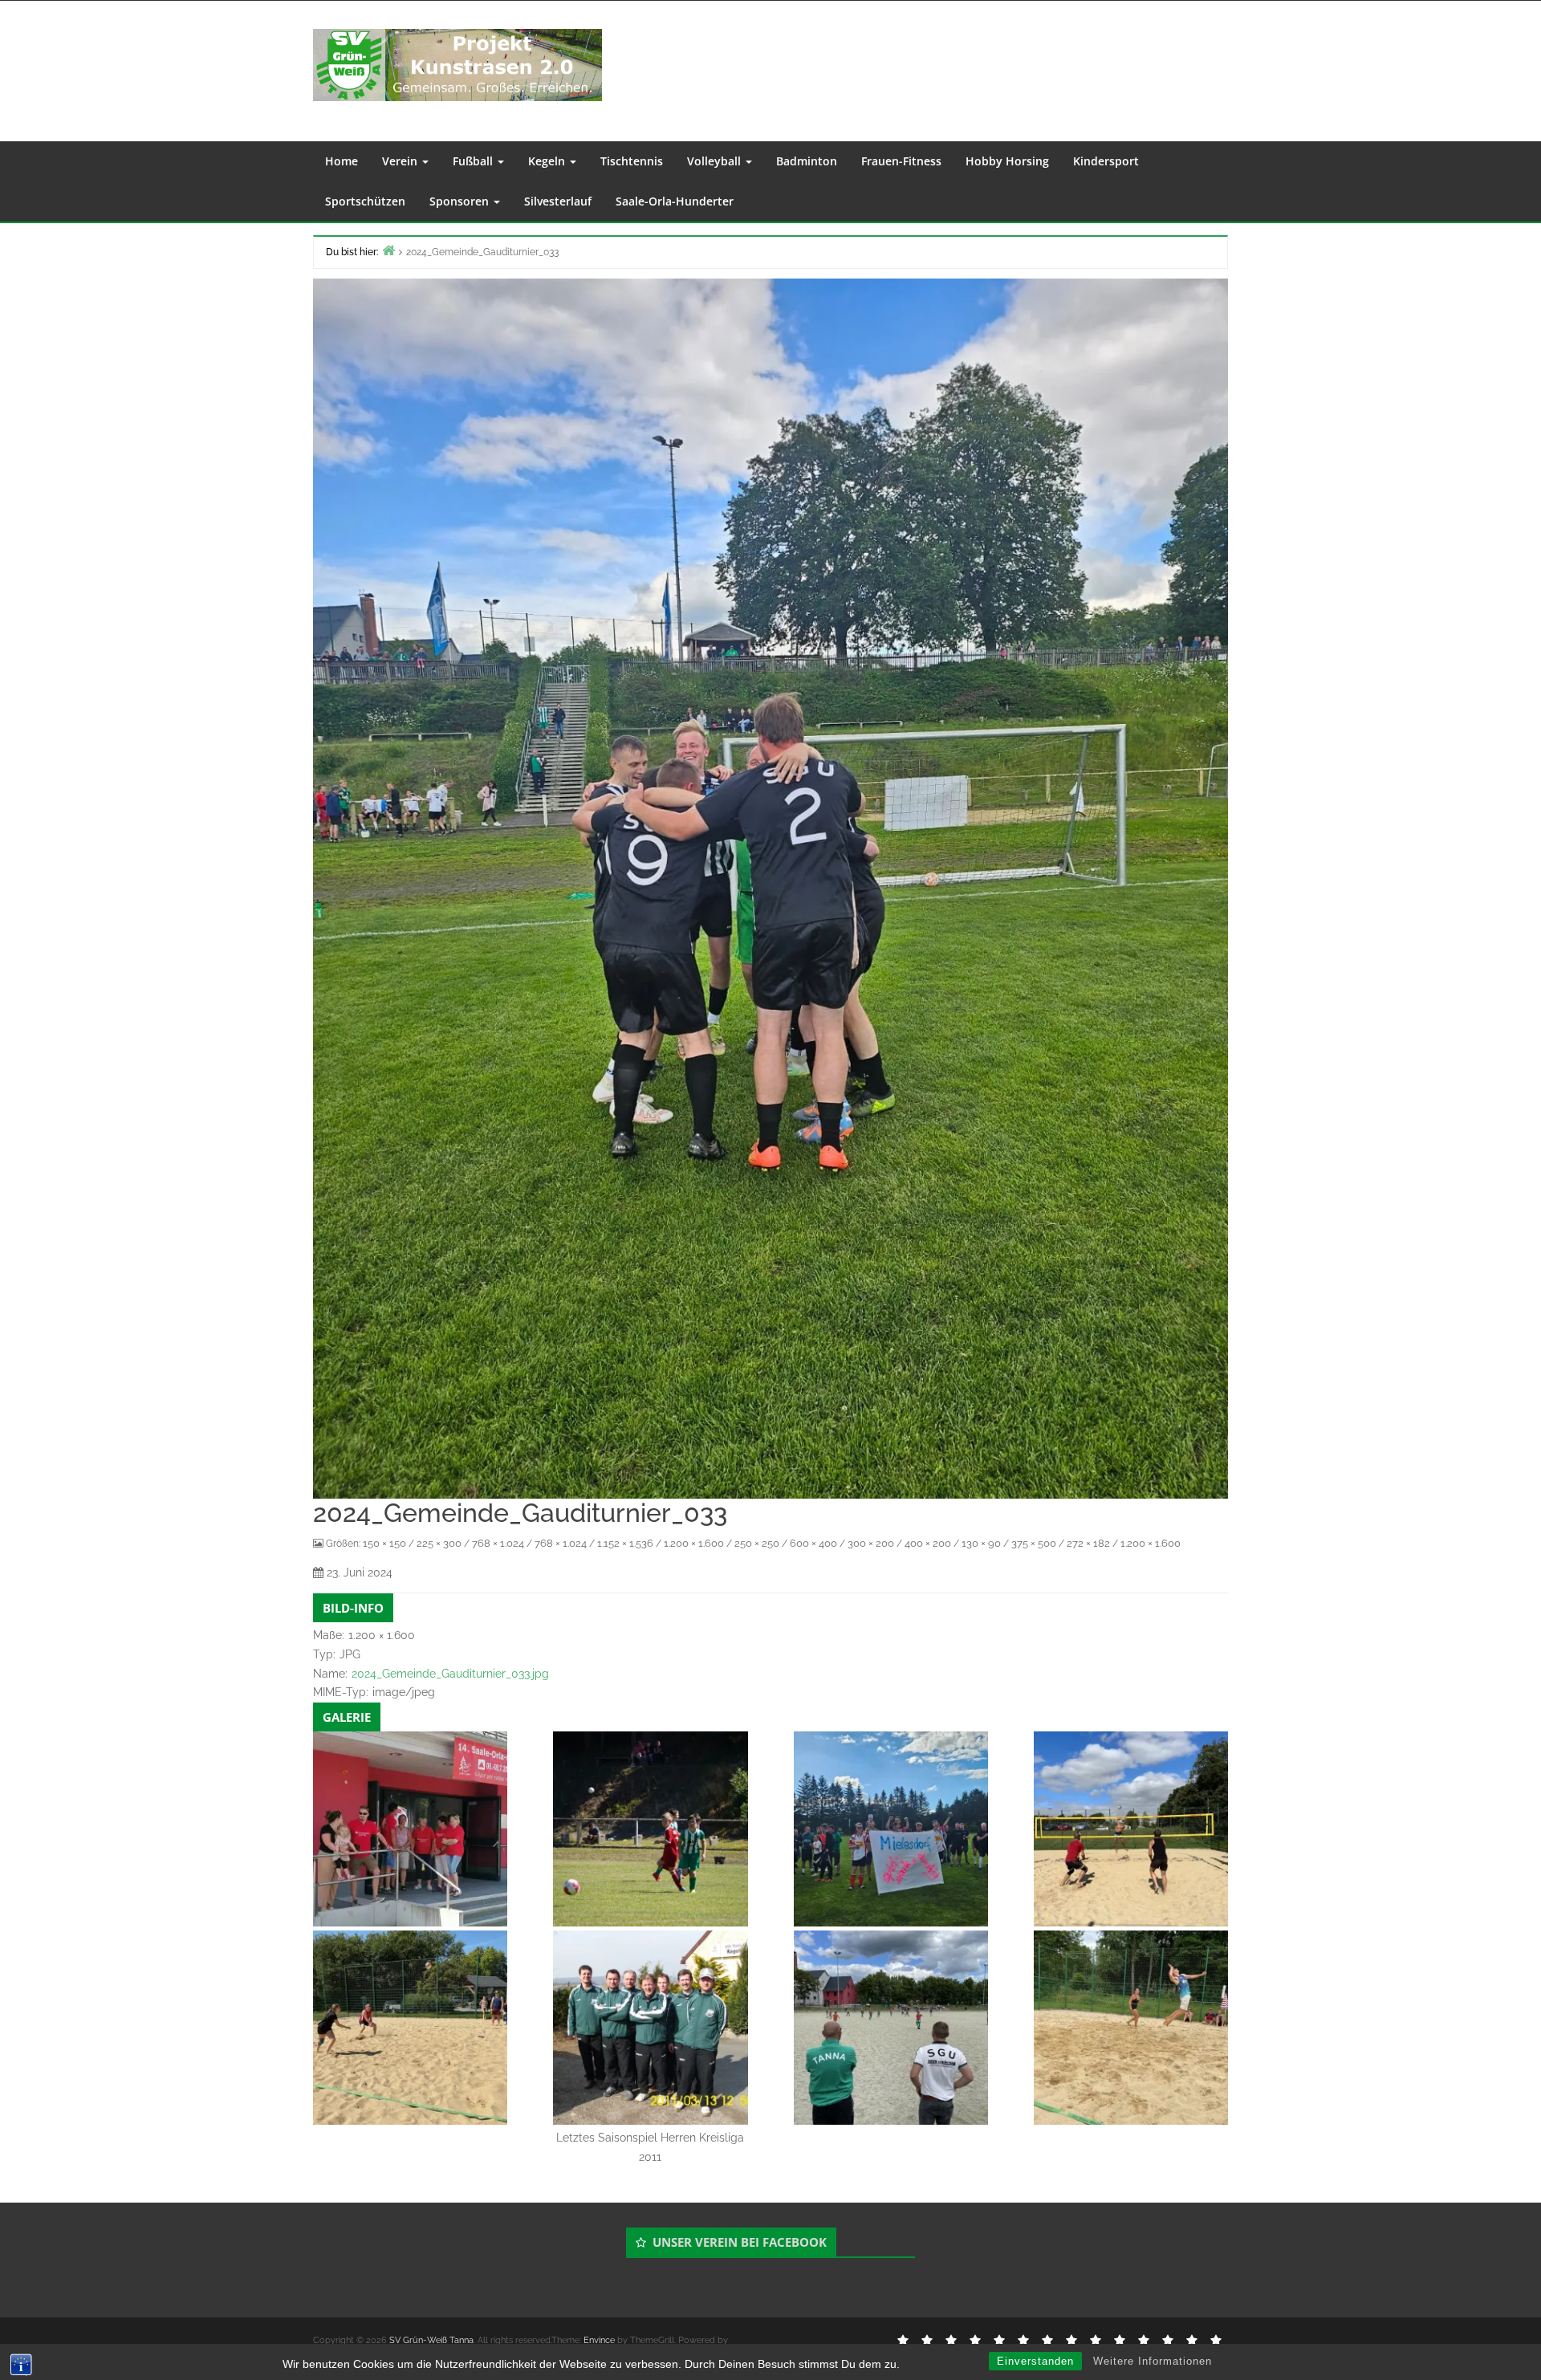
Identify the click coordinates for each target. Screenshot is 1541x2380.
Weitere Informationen (1153, 2361)
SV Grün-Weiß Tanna (431, 2340)
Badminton (807, 161)
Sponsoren (461, 201)
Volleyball (716, 161)
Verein (401, 161)
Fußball (474, 161)
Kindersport (1106, 161)
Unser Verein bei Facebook (740, 2242)
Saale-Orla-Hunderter (675, 201)
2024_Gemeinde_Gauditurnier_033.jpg (450, 1674)
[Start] (388, 250)
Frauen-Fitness (901, 161)
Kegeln (548, 161)
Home (342, 161)
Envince (599, 2340)
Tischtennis (632, 161)
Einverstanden (1035, 2361)
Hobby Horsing (1007, 161)
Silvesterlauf (558, 201)
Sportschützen (365, 201)
